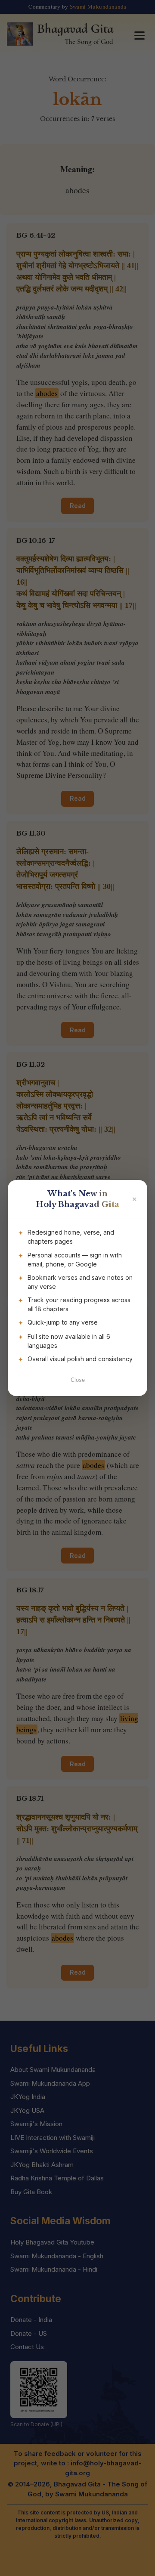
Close (78, 1380)
